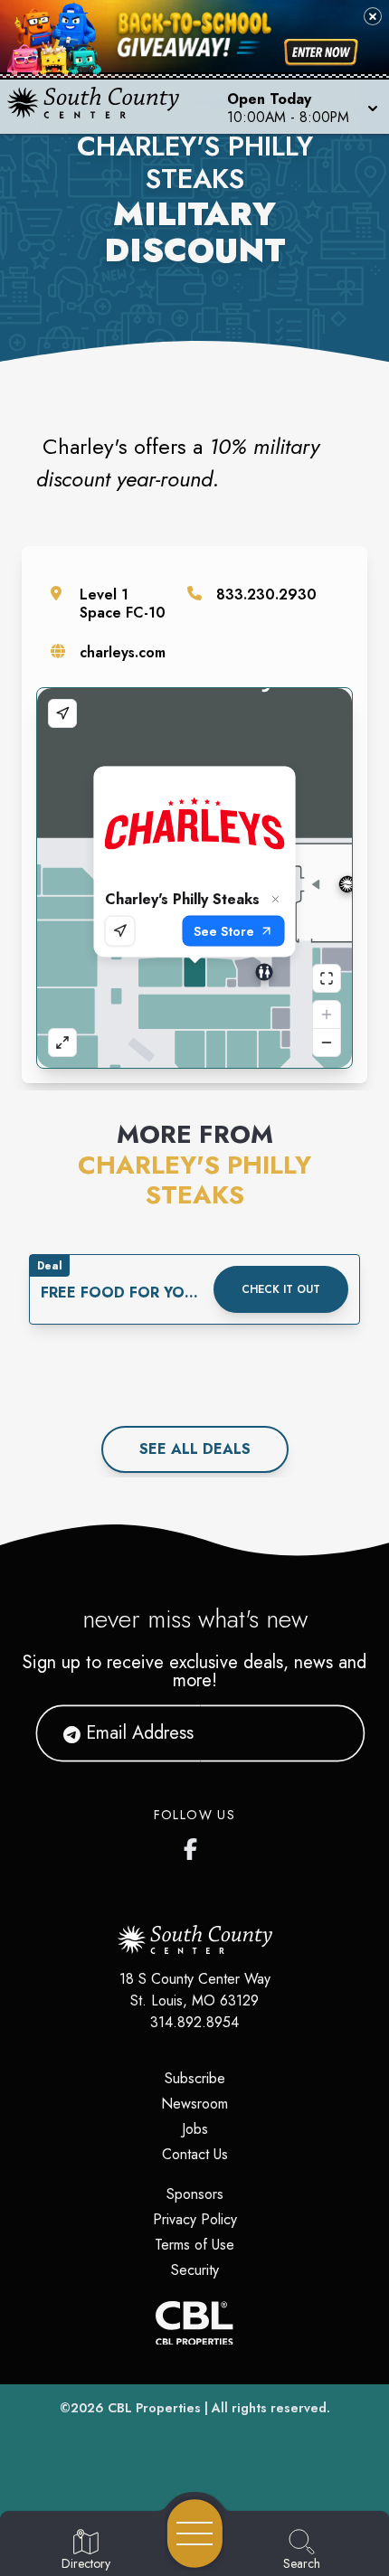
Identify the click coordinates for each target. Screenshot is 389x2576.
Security (195, 2270)
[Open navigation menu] (195, 2534)
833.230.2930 (266, 594)
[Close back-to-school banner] (373, 16)
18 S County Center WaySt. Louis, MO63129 (195, 1990)
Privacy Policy (195, 2219)
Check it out (281, 1289)
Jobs (195, 2129)
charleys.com (123, 652)
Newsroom (194, 2104)
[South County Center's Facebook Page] (194, 1845)
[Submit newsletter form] (329, 1733)
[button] (301, 107)
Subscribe (195, 2078)
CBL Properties (154, 2408)
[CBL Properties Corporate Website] (194, 2323)
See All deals (195, 1449)
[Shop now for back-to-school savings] (321, 52)
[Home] (101, 107)
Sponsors (195, 2194)
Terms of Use (194, 2245)
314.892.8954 (194, 2022)
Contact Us (195, 2154)
